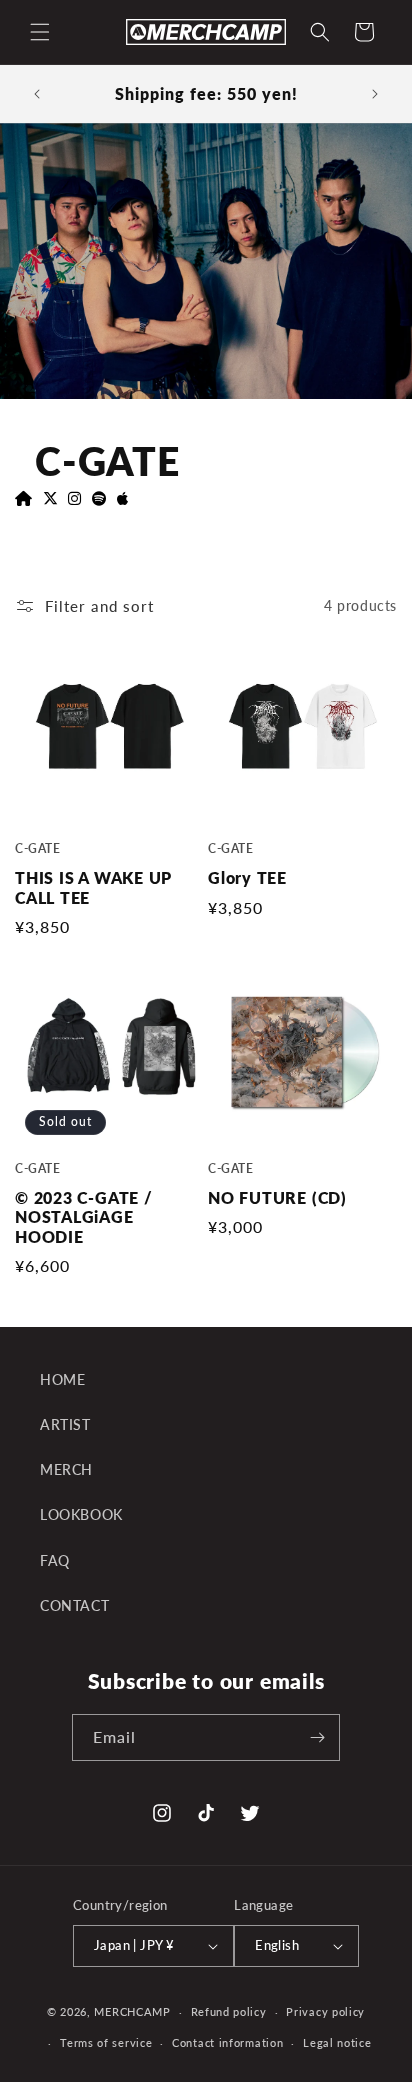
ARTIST (65, 1424)
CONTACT (74, 1605)
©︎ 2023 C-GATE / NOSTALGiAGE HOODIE (84, 1217)
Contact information (227, 2042)
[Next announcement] (375, 94)
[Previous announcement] (37, 94)
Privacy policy (325, 2011)
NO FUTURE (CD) (277, 1198)
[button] (40, 32)
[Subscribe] (317, 1737)
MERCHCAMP (132, 2011)
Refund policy (229, 2011)
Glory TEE (247, 878)
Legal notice (337, 2042)
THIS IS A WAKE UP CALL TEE (93, 887)
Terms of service (106, 2042)
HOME (62, 1379)
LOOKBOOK (81, 1514)
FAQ (55, 1560)
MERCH (66, 1469)
